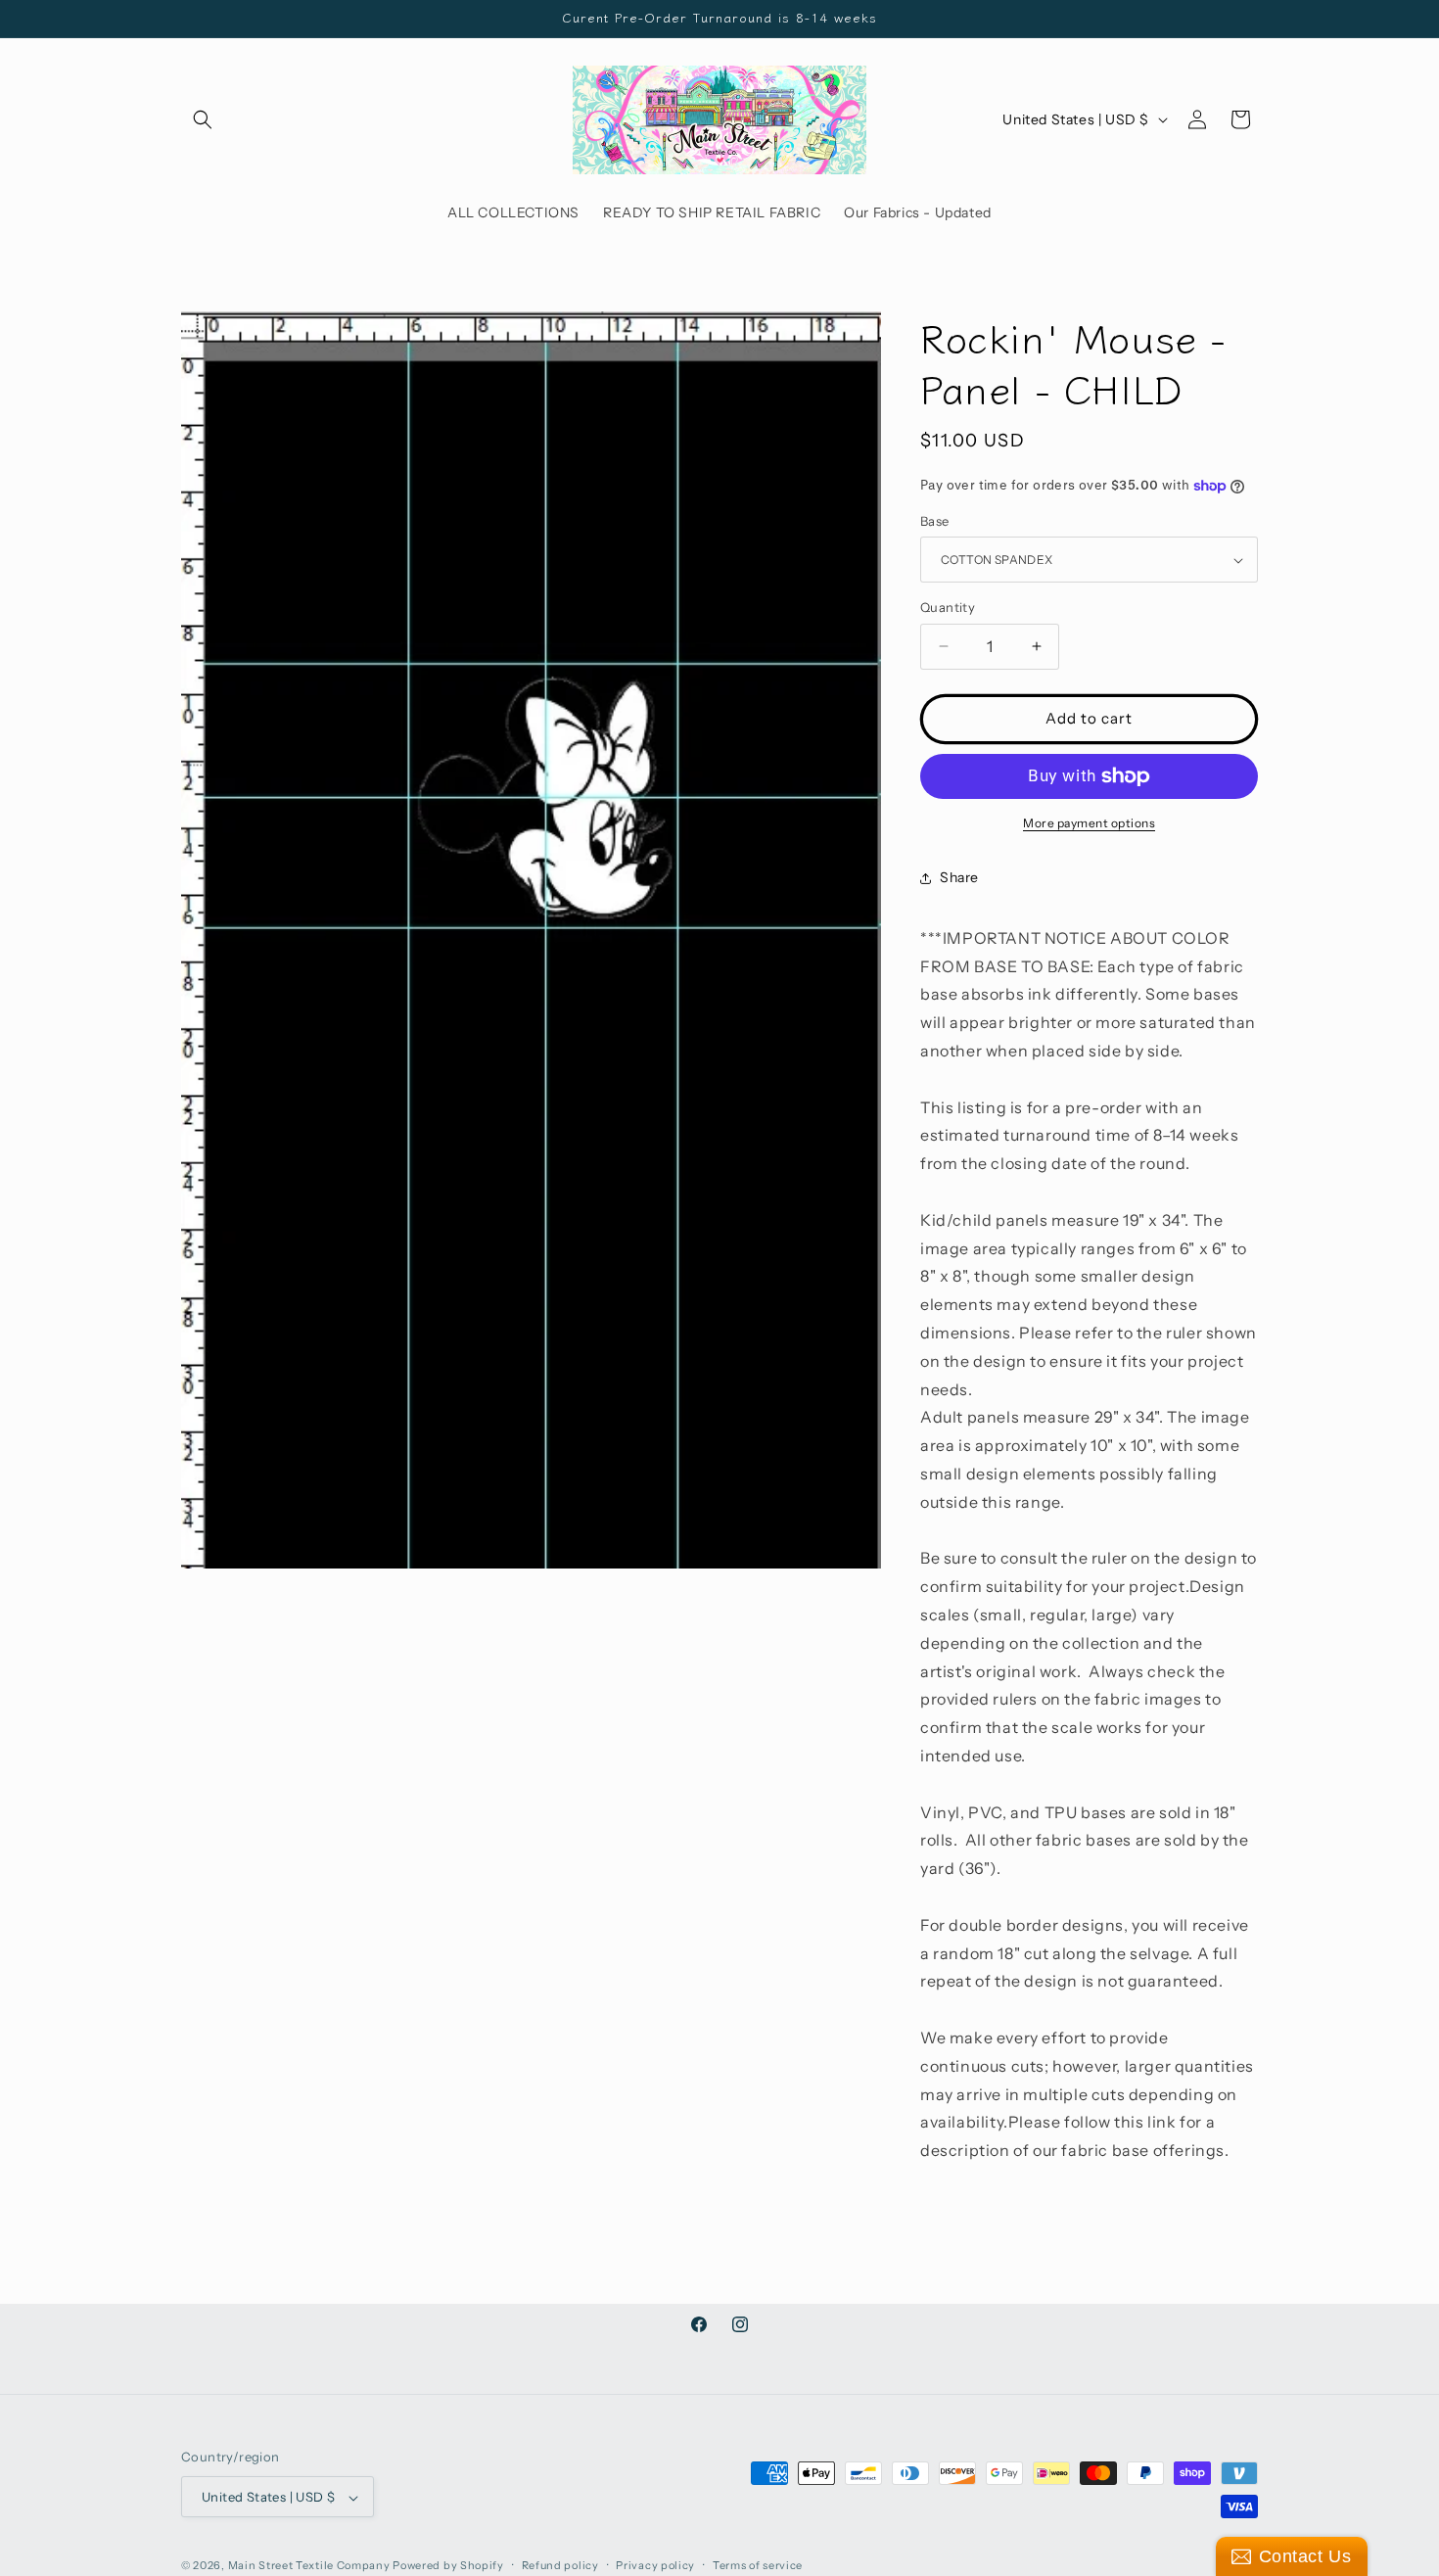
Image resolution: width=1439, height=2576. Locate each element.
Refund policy (560, 2565)
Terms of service (758, 2565)
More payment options (1089, 823)
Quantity (948, 607)
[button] (203, 119)
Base (935, 521)
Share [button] (959, 877)
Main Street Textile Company (309, 2566)
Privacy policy (655, 2565)
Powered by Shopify (448, 2566)
